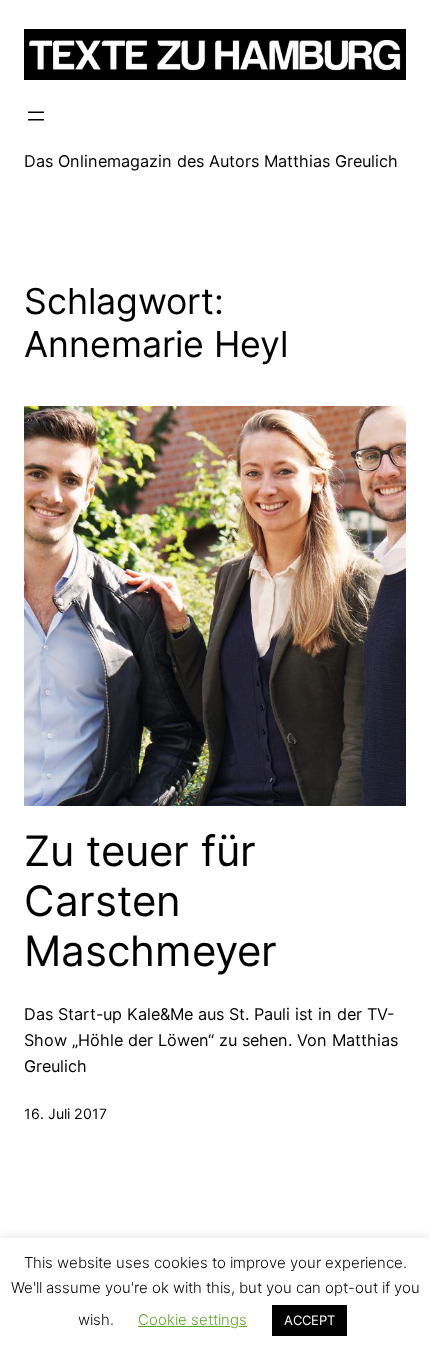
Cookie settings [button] (192, 1319)
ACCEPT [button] (309, 1320)
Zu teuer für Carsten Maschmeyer (150, 901)
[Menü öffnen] (36, 116)
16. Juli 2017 (65, 1113)
